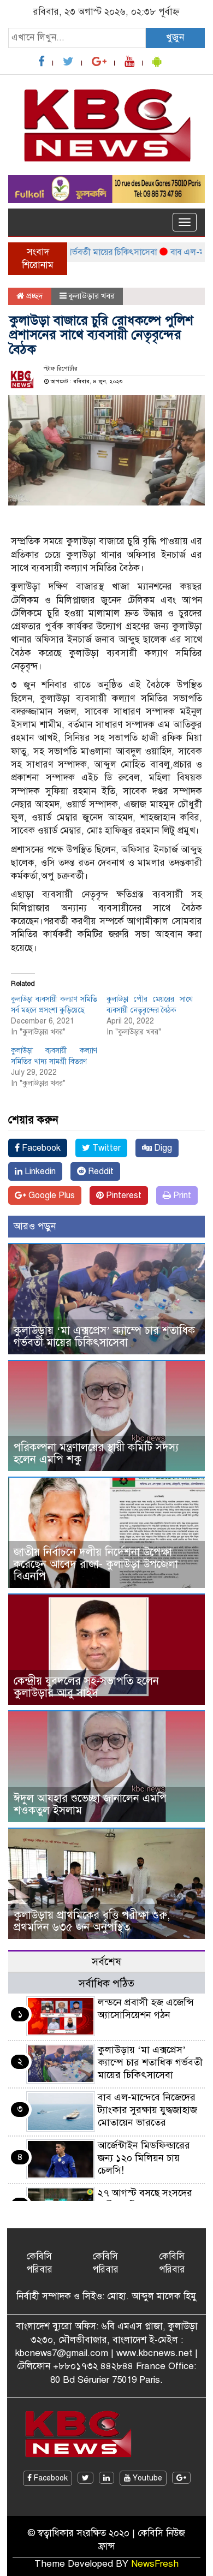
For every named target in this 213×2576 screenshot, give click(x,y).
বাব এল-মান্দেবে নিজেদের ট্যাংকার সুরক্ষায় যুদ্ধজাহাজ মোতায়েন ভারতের (147, 2110)
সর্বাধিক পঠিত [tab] (106, 1983)
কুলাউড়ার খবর (92, 296)
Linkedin (39, 1171)
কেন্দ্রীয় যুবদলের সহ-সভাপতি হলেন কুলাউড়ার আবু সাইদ (86, 1687)
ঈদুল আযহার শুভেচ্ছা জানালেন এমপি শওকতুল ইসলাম (90, 1804)
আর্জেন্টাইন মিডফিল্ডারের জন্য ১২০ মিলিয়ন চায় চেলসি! (144, 2158)
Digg (162, 1148)
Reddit (100, 1171)
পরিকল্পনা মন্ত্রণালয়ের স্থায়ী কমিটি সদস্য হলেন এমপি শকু (96, 1453)
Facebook (40, 1148)
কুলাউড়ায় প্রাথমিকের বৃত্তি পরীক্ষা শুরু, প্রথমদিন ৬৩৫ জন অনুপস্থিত (92, 1921)
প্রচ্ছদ (34, 296)
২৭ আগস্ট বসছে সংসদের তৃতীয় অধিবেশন (145, 2199)
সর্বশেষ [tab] (106, 1962)
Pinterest (123, 1195)
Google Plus (51, 1195)
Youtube (146, 2478)
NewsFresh (155, 2564)
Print (181, 1195)
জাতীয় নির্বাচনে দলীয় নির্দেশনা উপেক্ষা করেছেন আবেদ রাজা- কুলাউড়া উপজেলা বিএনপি (96, 1564)
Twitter (105, 1148)
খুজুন (175, 37)
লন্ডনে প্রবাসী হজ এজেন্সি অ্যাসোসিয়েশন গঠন (146, 2009)
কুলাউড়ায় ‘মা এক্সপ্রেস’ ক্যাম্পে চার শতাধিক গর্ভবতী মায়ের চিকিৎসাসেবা (104, 1337)
